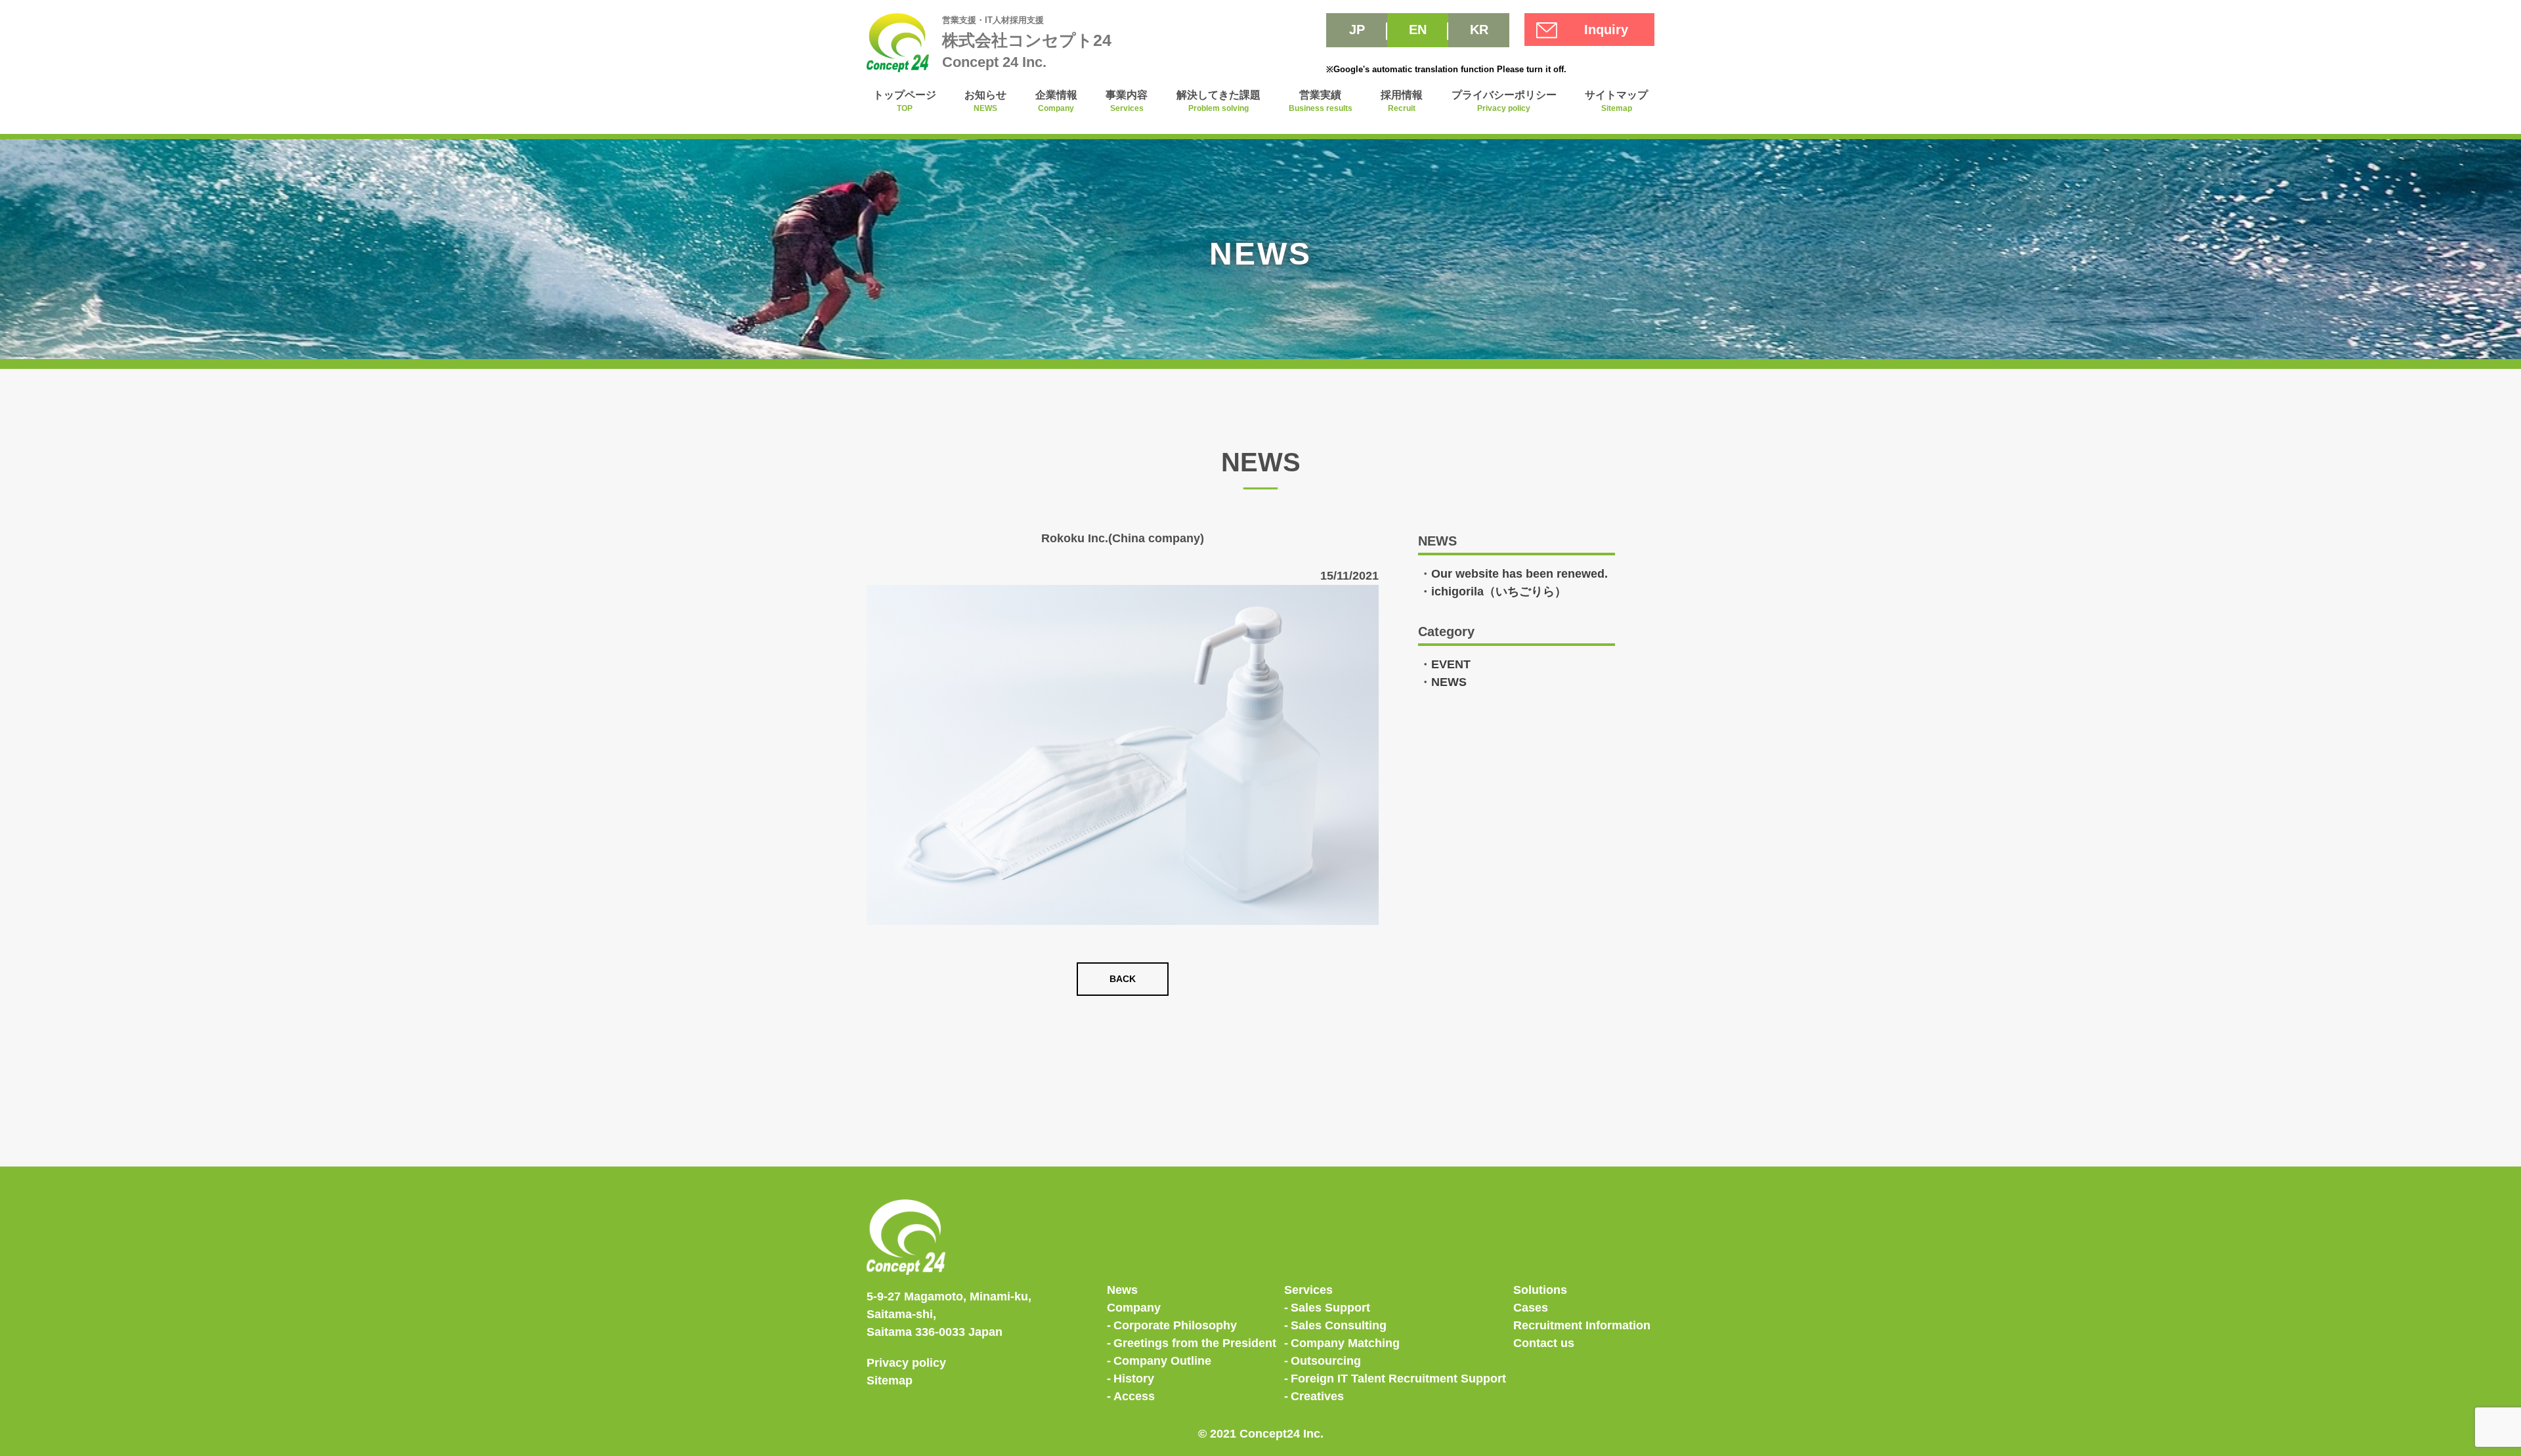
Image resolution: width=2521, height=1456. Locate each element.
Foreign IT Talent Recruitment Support (1398, 1379)
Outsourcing (1326, 1361)
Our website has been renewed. (1519, 574)
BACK (1123, 979)
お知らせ (985, 101)
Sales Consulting (1339, 1325)
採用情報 (1402, 101)
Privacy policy (906, 1363)
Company (1134, 1308)
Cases (1531, 1308)
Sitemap (890, 1381)
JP (1357, 30)
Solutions (1540, 1290)
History (1134, 1379)
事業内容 (1127, 101)
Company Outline (1162, 1361)
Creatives (1317, 1396)
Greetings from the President (1195, 1343)
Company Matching (1345, 1343)
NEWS (1449, 682)
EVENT (1451, 664)
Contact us (1544, 1343)
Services (1308, 1290)
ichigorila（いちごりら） (1499, 591)
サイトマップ (1616, 101)
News (1122, 1290)
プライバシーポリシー (1504, 101)
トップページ (905, 101)
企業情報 (1056, 101)
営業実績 (1321, 101)
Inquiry (1606, 30)
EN (1418, 30)
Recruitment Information (1582, 1325)
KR (1479, 30)
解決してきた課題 (1218, 101)
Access (1134, 1396)
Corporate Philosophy (1175, 1325)
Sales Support (1330, 1308)
